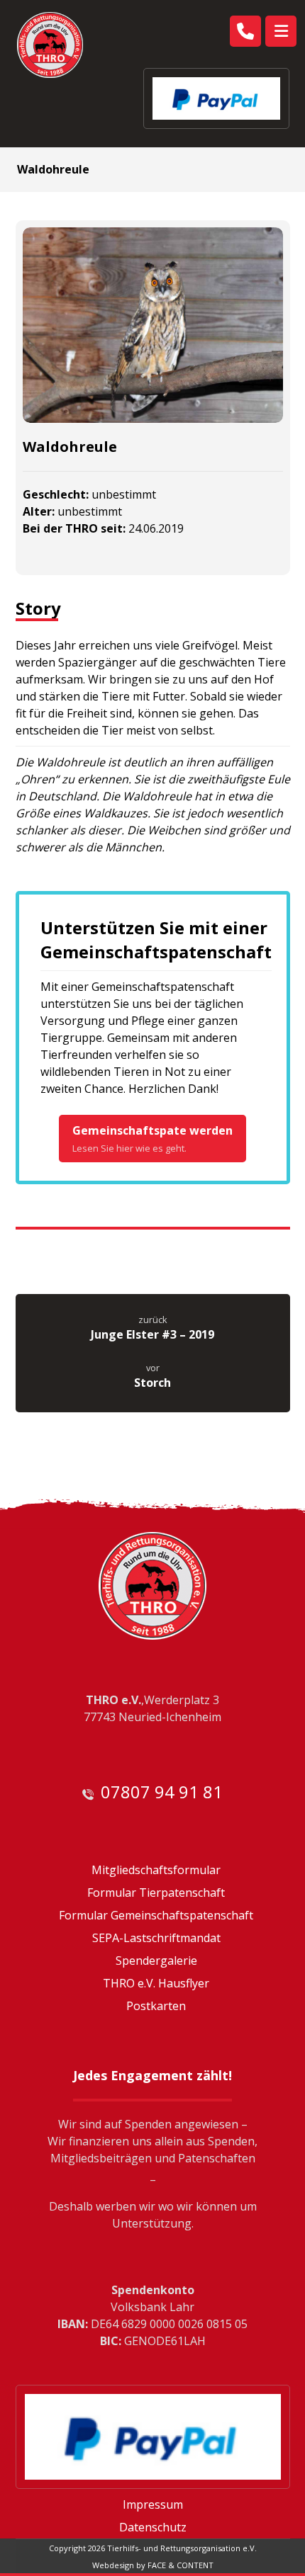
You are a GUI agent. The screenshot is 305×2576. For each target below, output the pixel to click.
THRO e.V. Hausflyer (156, 1983)
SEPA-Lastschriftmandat (156, 1938)
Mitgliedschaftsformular (156, 1870)
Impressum (153, 2504)
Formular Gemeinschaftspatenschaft (156, 1915)
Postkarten (156, 2006)
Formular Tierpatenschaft (156, 1893)
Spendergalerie (156, 1961)
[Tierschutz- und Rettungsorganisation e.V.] (50, 45)
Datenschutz (153, 2527)
